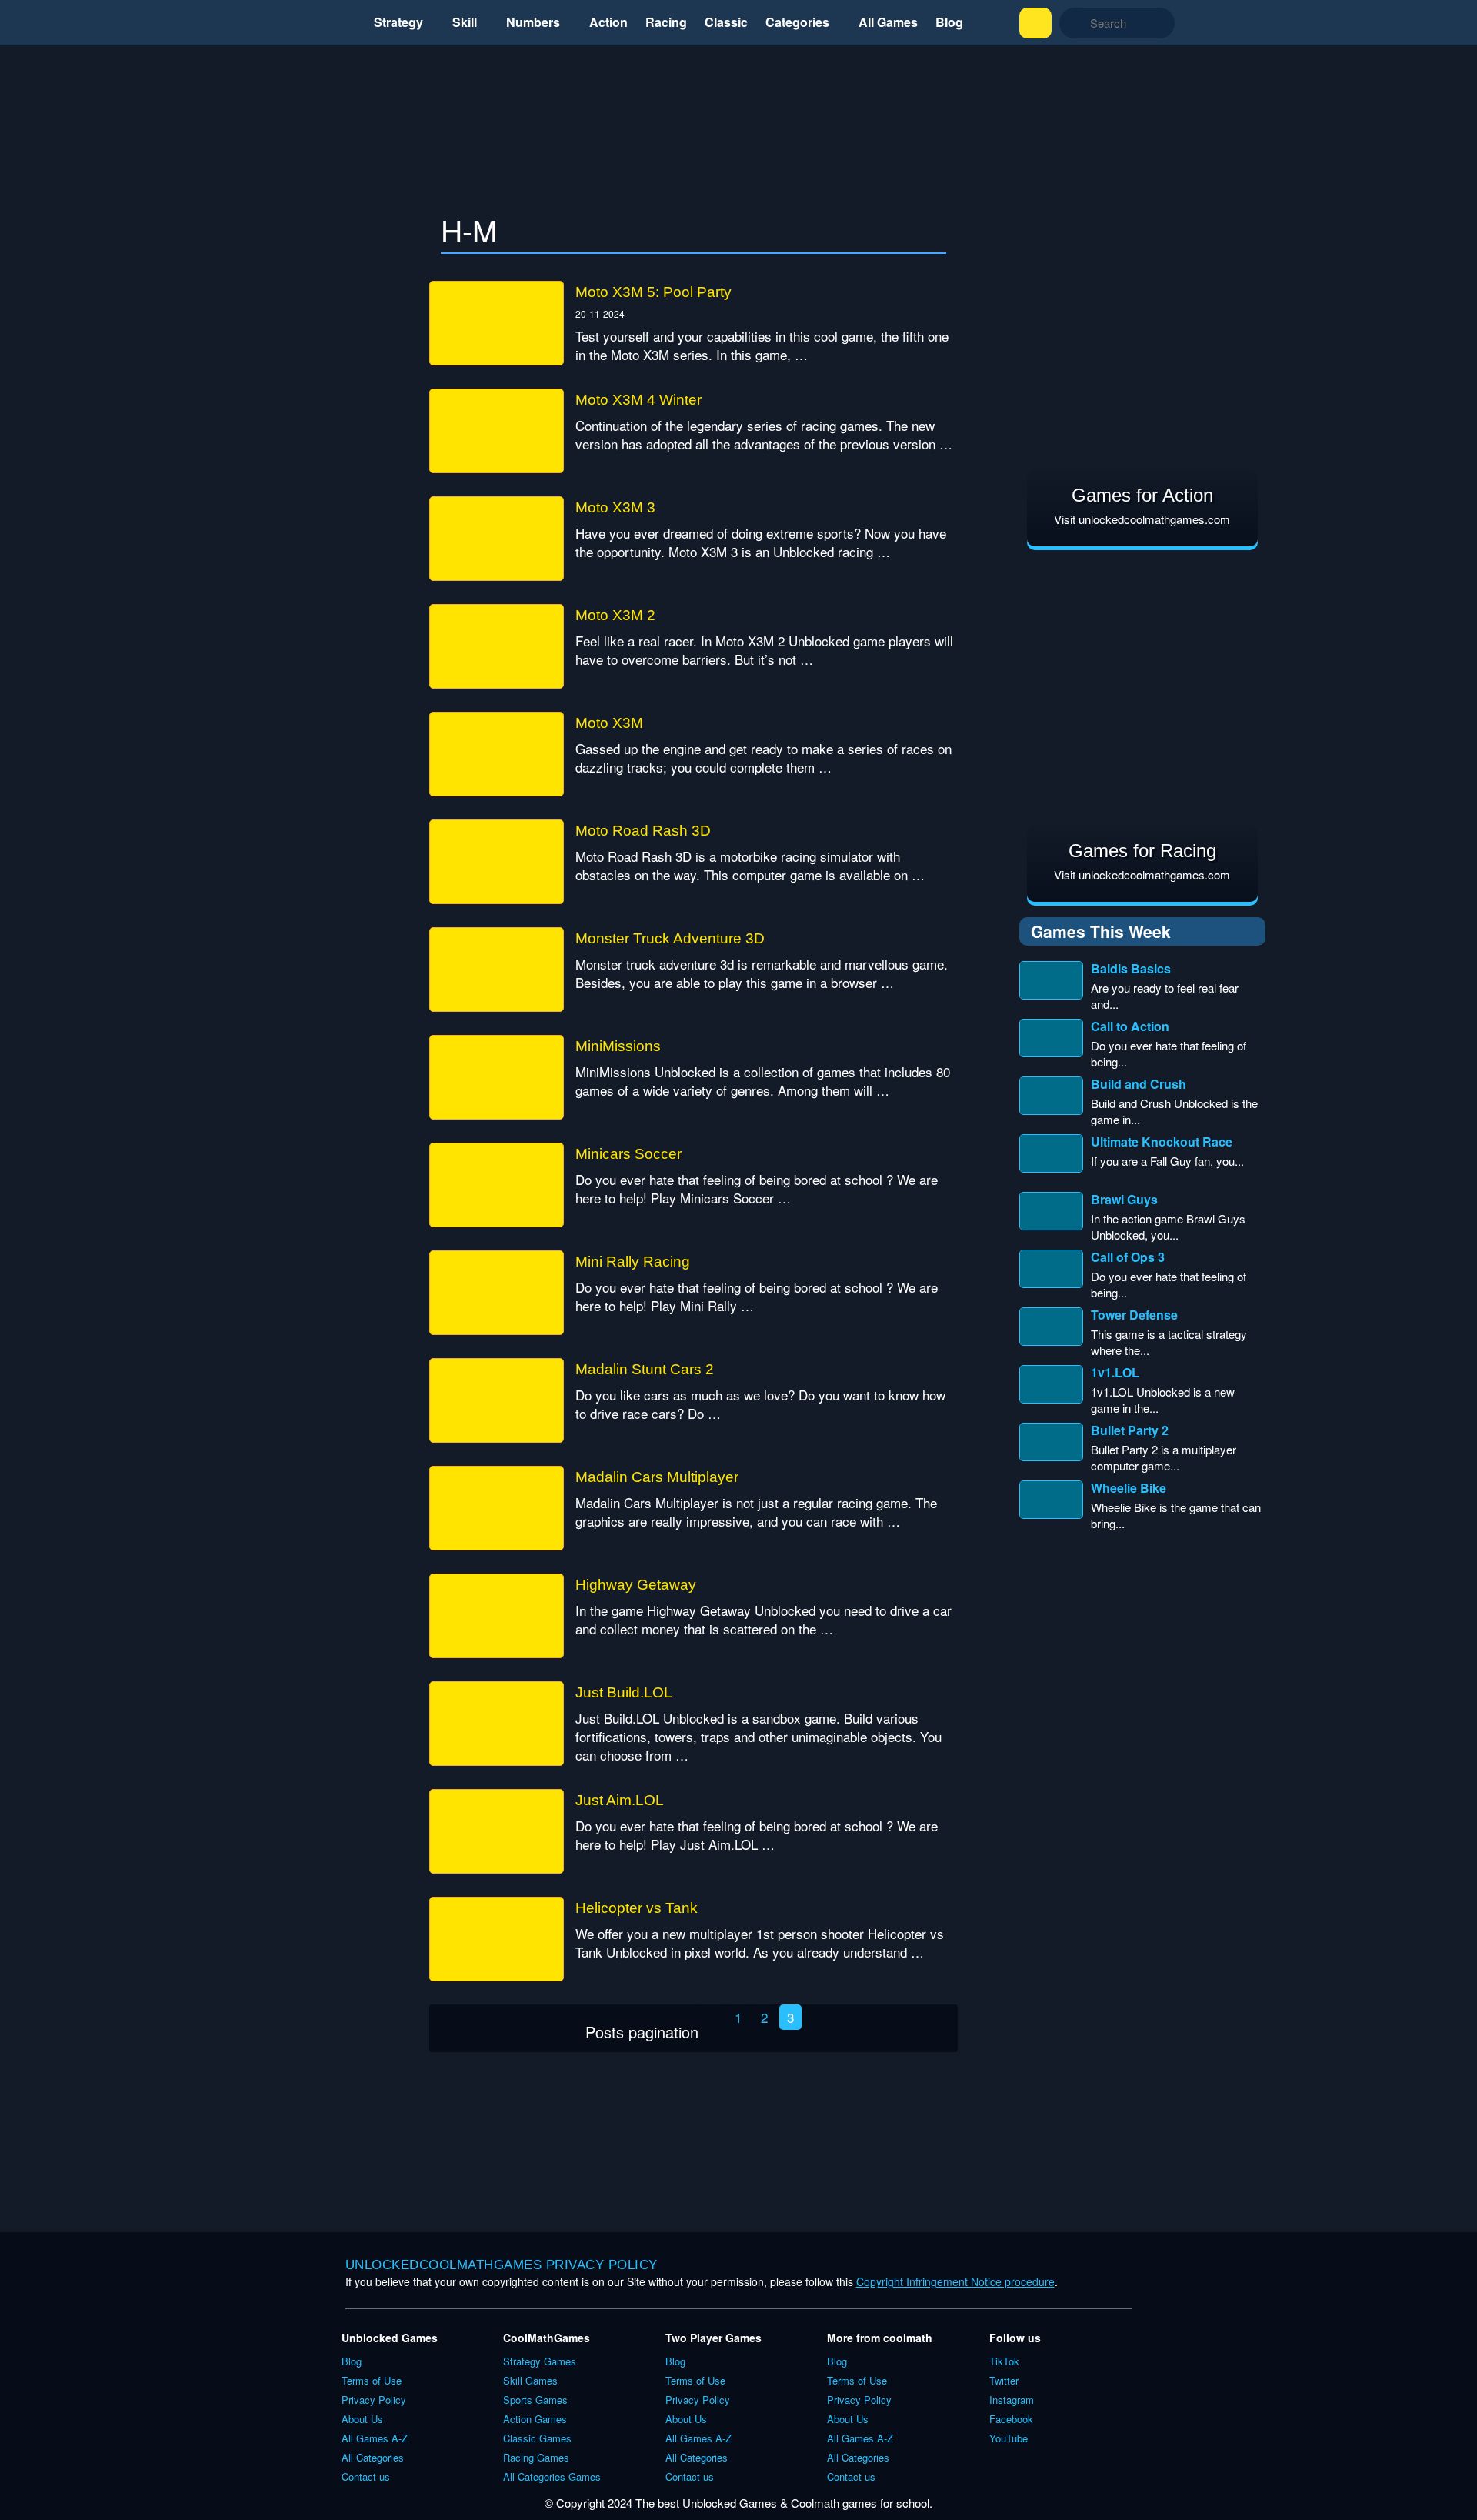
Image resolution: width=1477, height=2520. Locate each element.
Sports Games (535, 2400)
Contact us (366, 2477)
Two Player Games (713, 2338)
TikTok (1004, 2361)
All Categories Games (552, 2477)
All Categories (373, 2457)
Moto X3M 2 (615, 615)
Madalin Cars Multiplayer (657, 1477)
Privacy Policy (374, 2400)
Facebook (1011, 2419)
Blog (352, 2361)
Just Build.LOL (624, 1692)
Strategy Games (540, 2361)
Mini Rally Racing (633, 1262)
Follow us (1015, 2338)
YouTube (1009, 2438)
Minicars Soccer (628, 1154)
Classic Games (537, 2438)
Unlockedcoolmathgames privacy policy (502, 2265)
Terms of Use (372, 2380)
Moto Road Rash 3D (643, 831)
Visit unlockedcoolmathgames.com (1142, 519)
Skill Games (530, 2380)
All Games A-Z (375, 2438)
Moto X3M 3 (615, 507)
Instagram (1012, 2400)
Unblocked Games (390, 2338)
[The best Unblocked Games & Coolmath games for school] (248, 23)
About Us (362, 2419)
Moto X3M (609, 723)
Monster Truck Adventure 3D (670, 938)
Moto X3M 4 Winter (638, 400)
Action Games (535, 2419)
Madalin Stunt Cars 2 (645, 1369)
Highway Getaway (636, 1585)
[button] (1035, 23)
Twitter (1004, 2380)
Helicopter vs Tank (637, 1908)
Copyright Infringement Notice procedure (955, 2281)
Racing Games (536, 2457)
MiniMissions (618, 1046)
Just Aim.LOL (620, 1800)
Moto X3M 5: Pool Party (653, 292)
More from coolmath (880, 2338)
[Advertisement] (738, 136)
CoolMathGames (547, 2338)
